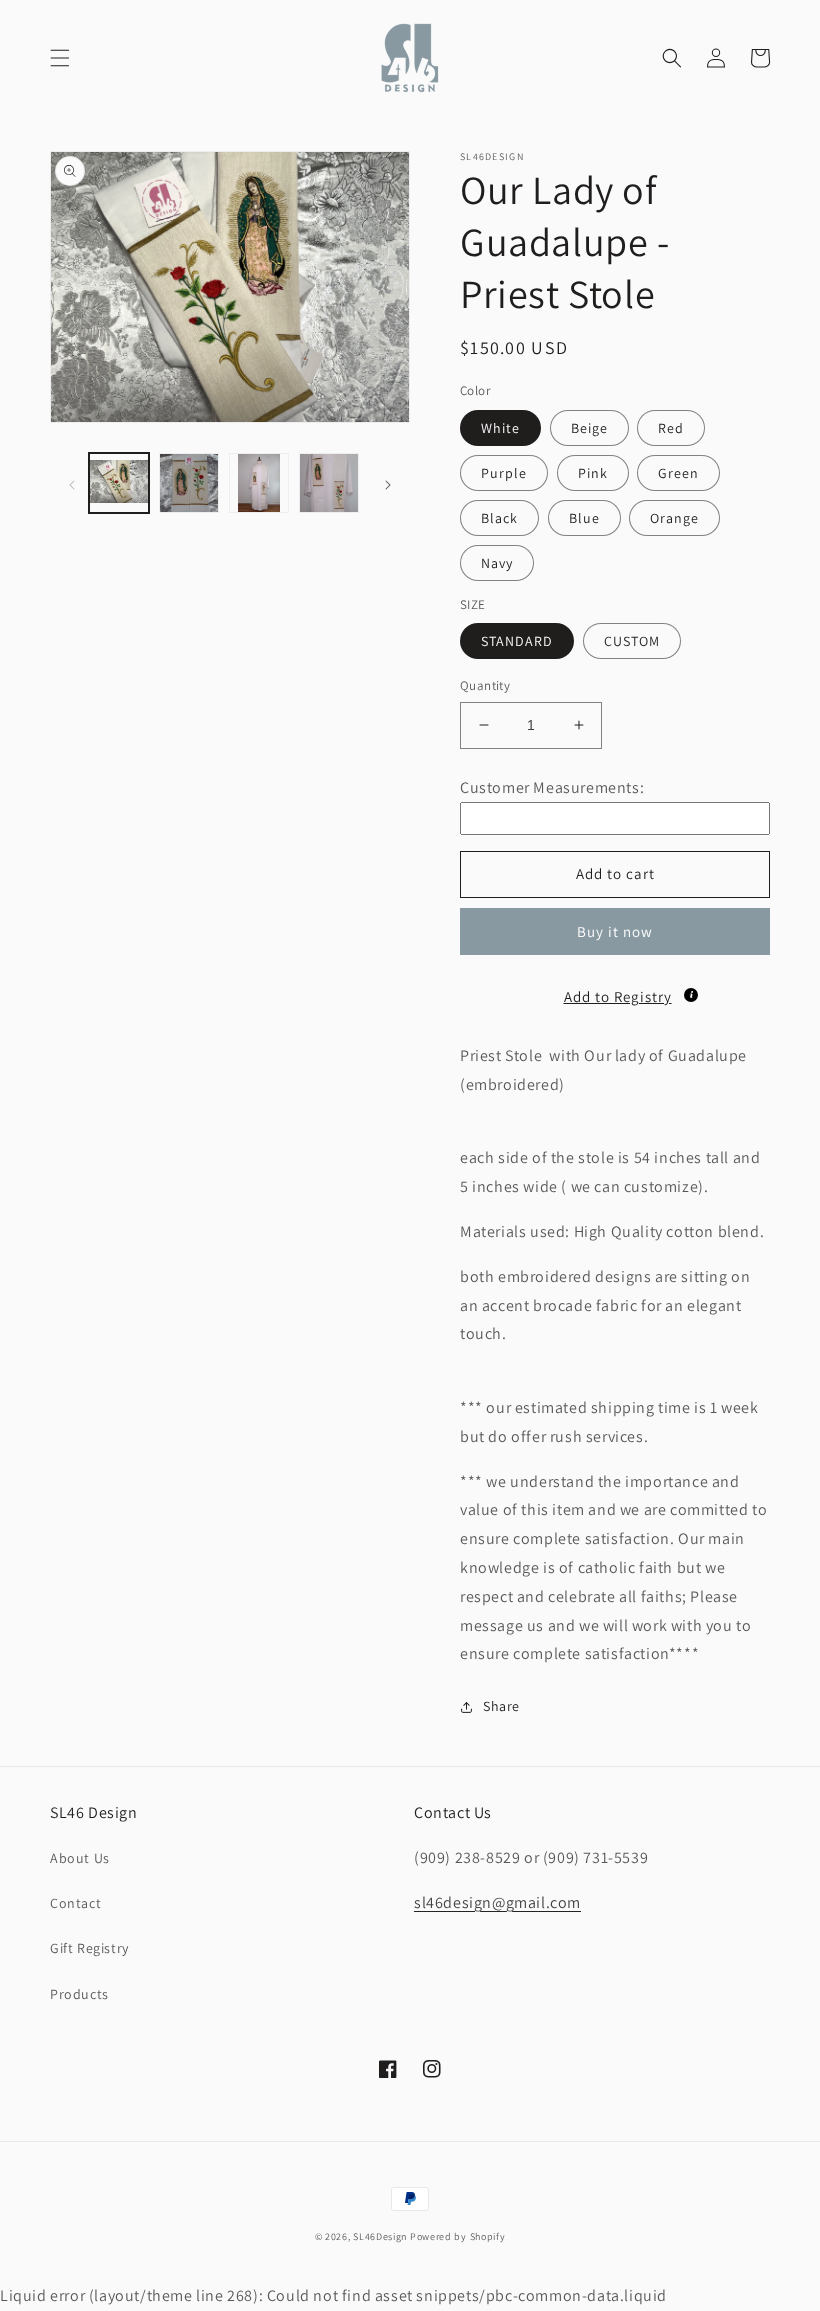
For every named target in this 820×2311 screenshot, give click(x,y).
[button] (60, 58)
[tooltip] (691, 995)
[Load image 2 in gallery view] (189, 483)
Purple (504, 473)
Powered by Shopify (458, 2236)
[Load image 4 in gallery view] (329, 483)
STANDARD (517, 641)
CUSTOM (632, 641)
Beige (589, 428)
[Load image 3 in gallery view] (259, 483)
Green (678, 473)
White (500, 428)
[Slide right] (388, 483)
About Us (80, 1858)
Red (671, 428)
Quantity (485, 685)
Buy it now (615, 931)
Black (499, 518)
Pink (593, 473)
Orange (674, 518)
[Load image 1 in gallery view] (119, 483)
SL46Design (380, 2236)
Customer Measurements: (552, 787)
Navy (497, 563)
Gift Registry (89, 1948)
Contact (75, 1903)
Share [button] (501, 1706)
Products (79, 1994)
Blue (584, 518)
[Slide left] (72, 483)
